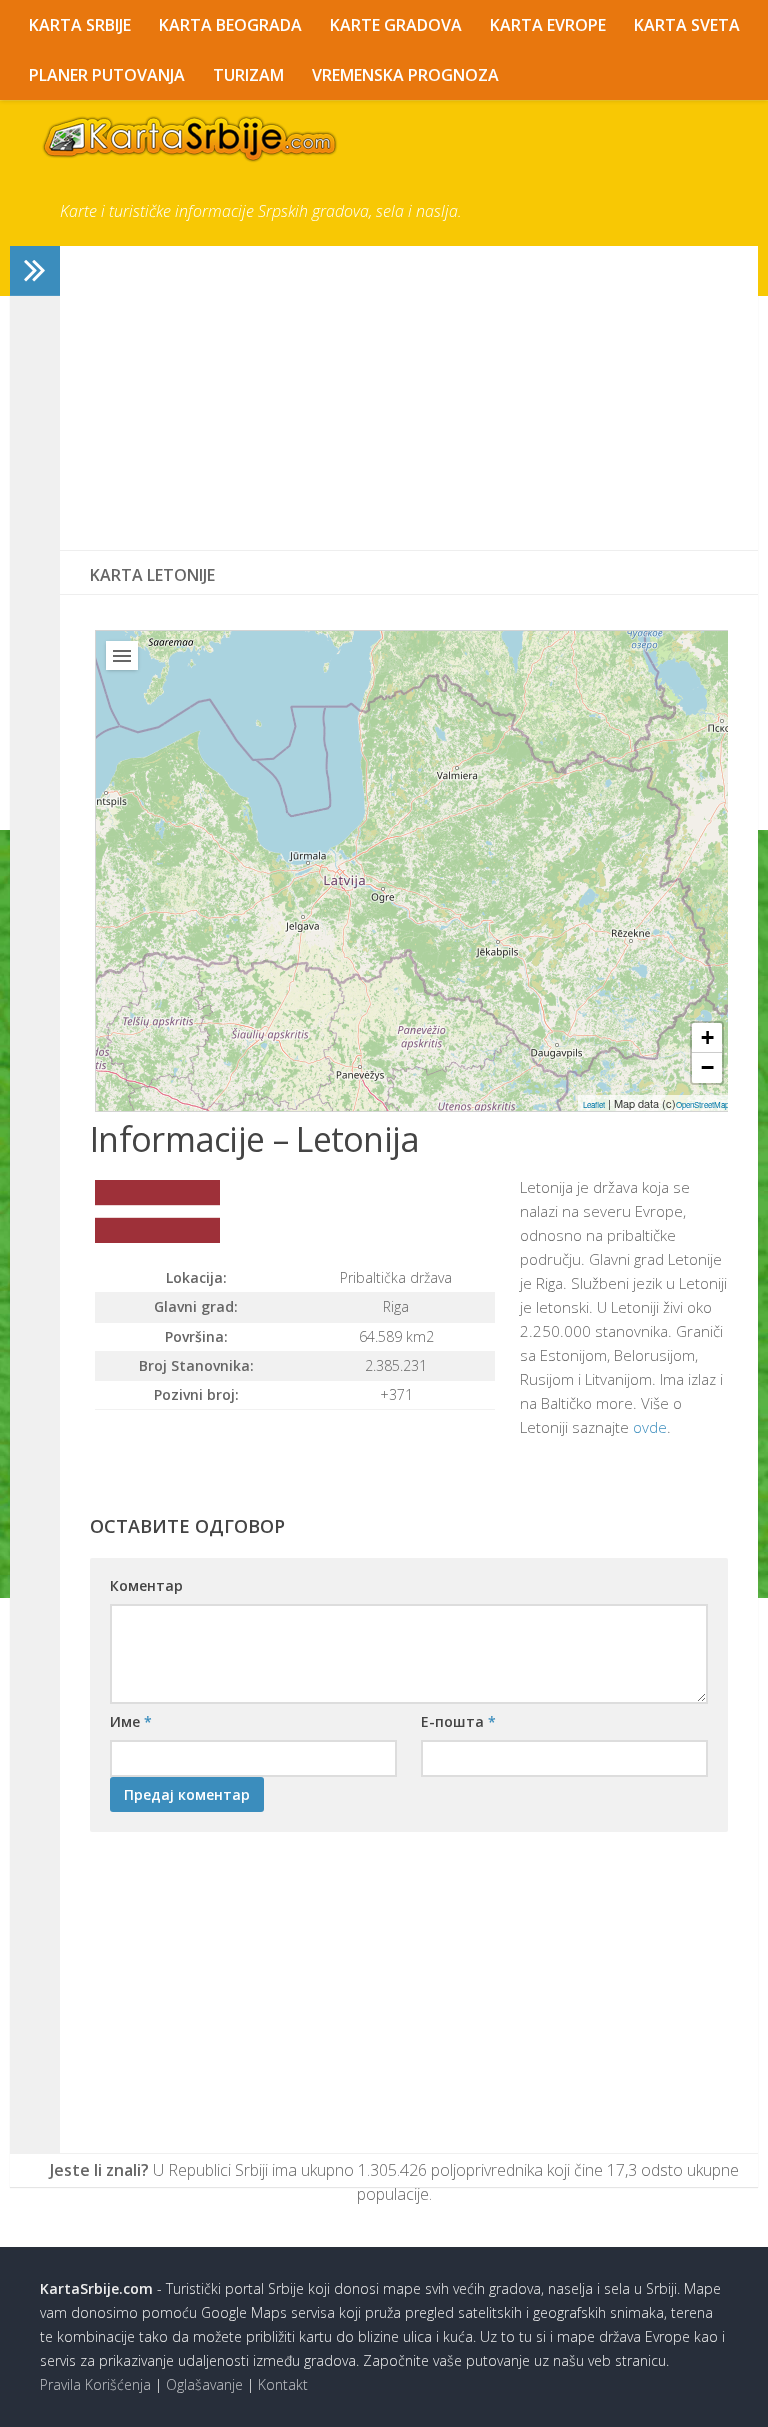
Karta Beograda (230, 25)
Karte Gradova (396, 25)
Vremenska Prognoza (405, 75)
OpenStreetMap (702, 1104)
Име (131, 1721)
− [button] (707, 1067)
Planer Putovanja (107, 75)
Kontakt (283, 2384)
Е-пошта (458, 1721)
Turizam (248, 75)
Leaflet (594, 1104)
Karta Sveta (687, 25)
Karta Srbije (80, 25)
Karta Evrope (548, 25)
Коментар (146, 1585)
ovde (650, 1427)
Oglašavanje (204, 2384)
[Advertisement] (409, 398)
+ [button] (707, 1037)
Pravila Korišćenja (95, 2384)
